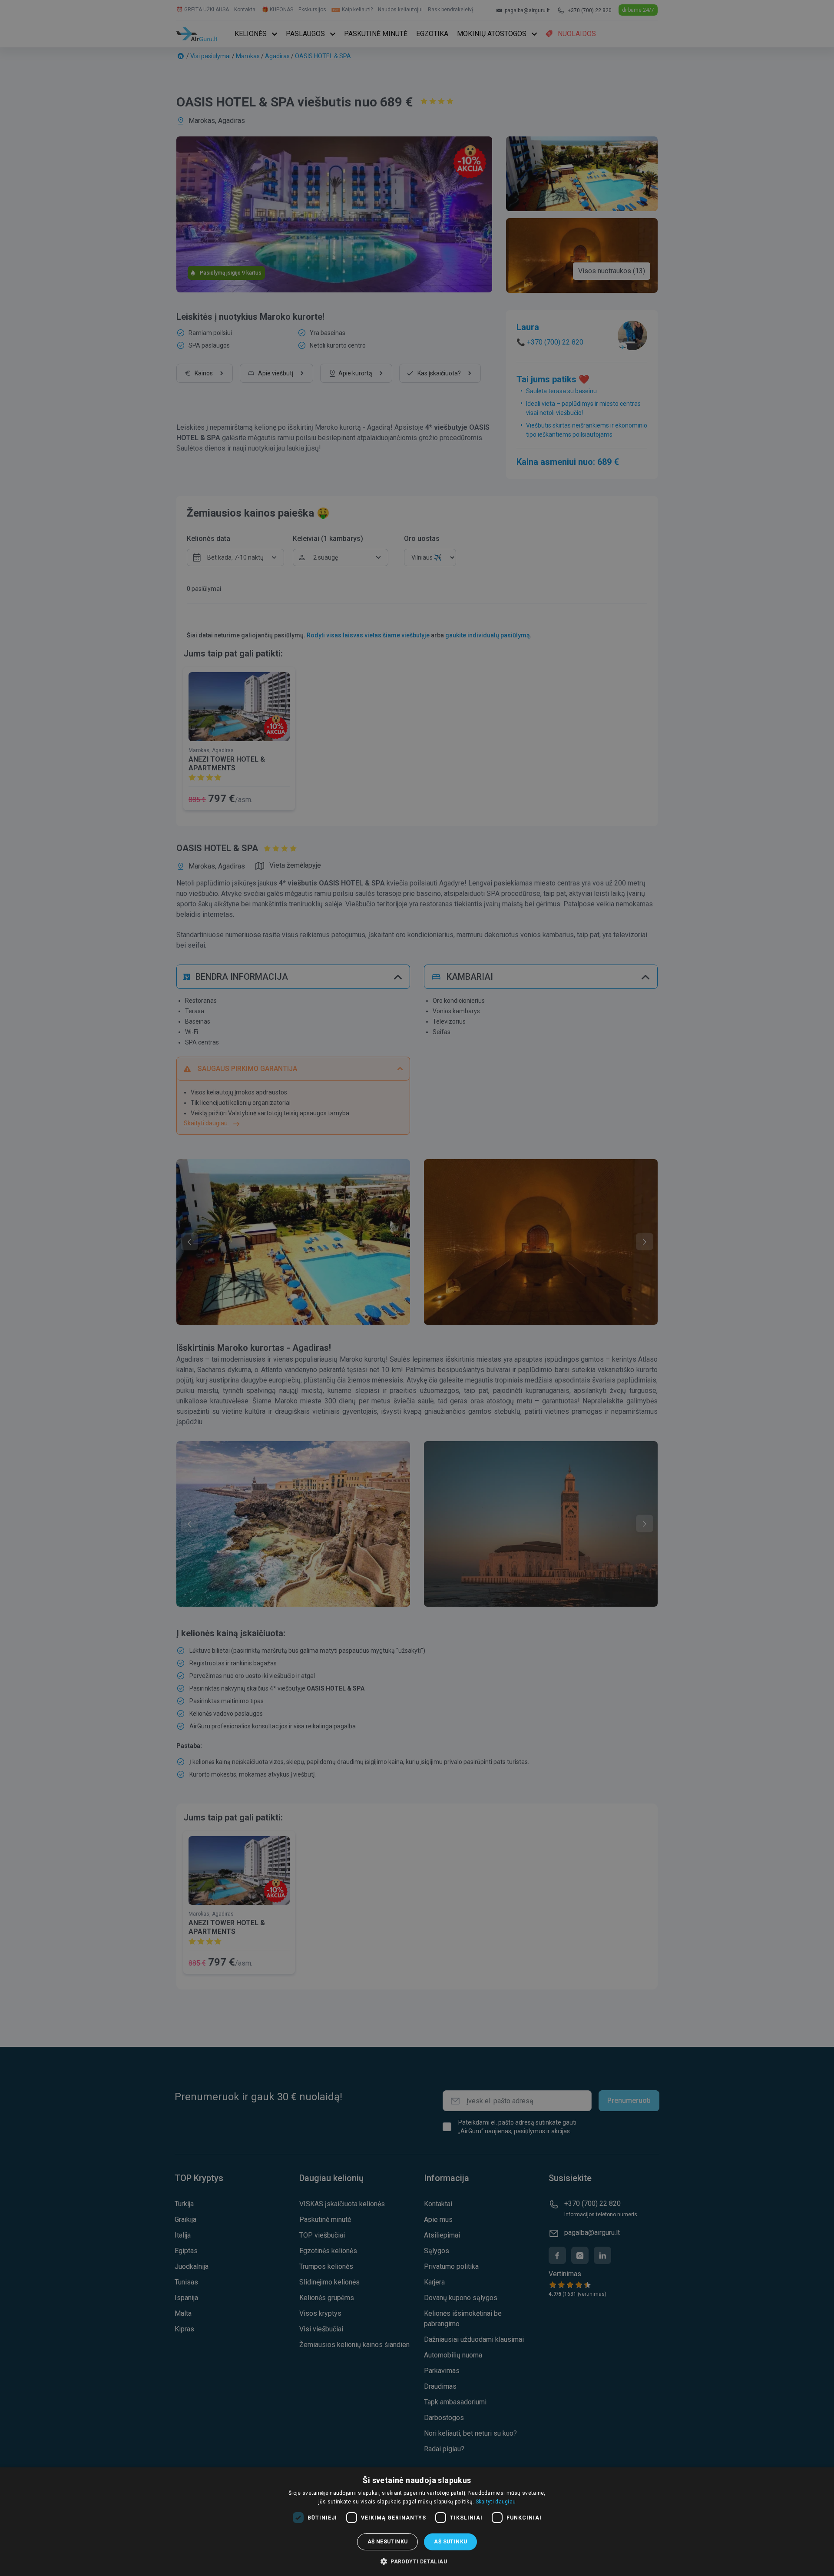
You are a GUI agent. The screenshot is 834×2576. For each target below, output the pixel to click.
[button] (417, 2561)
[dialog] (417, 2522)
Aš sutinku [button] (450, 2542)
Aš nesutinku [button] (388, 2542)
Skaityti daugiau (496, 2502)
